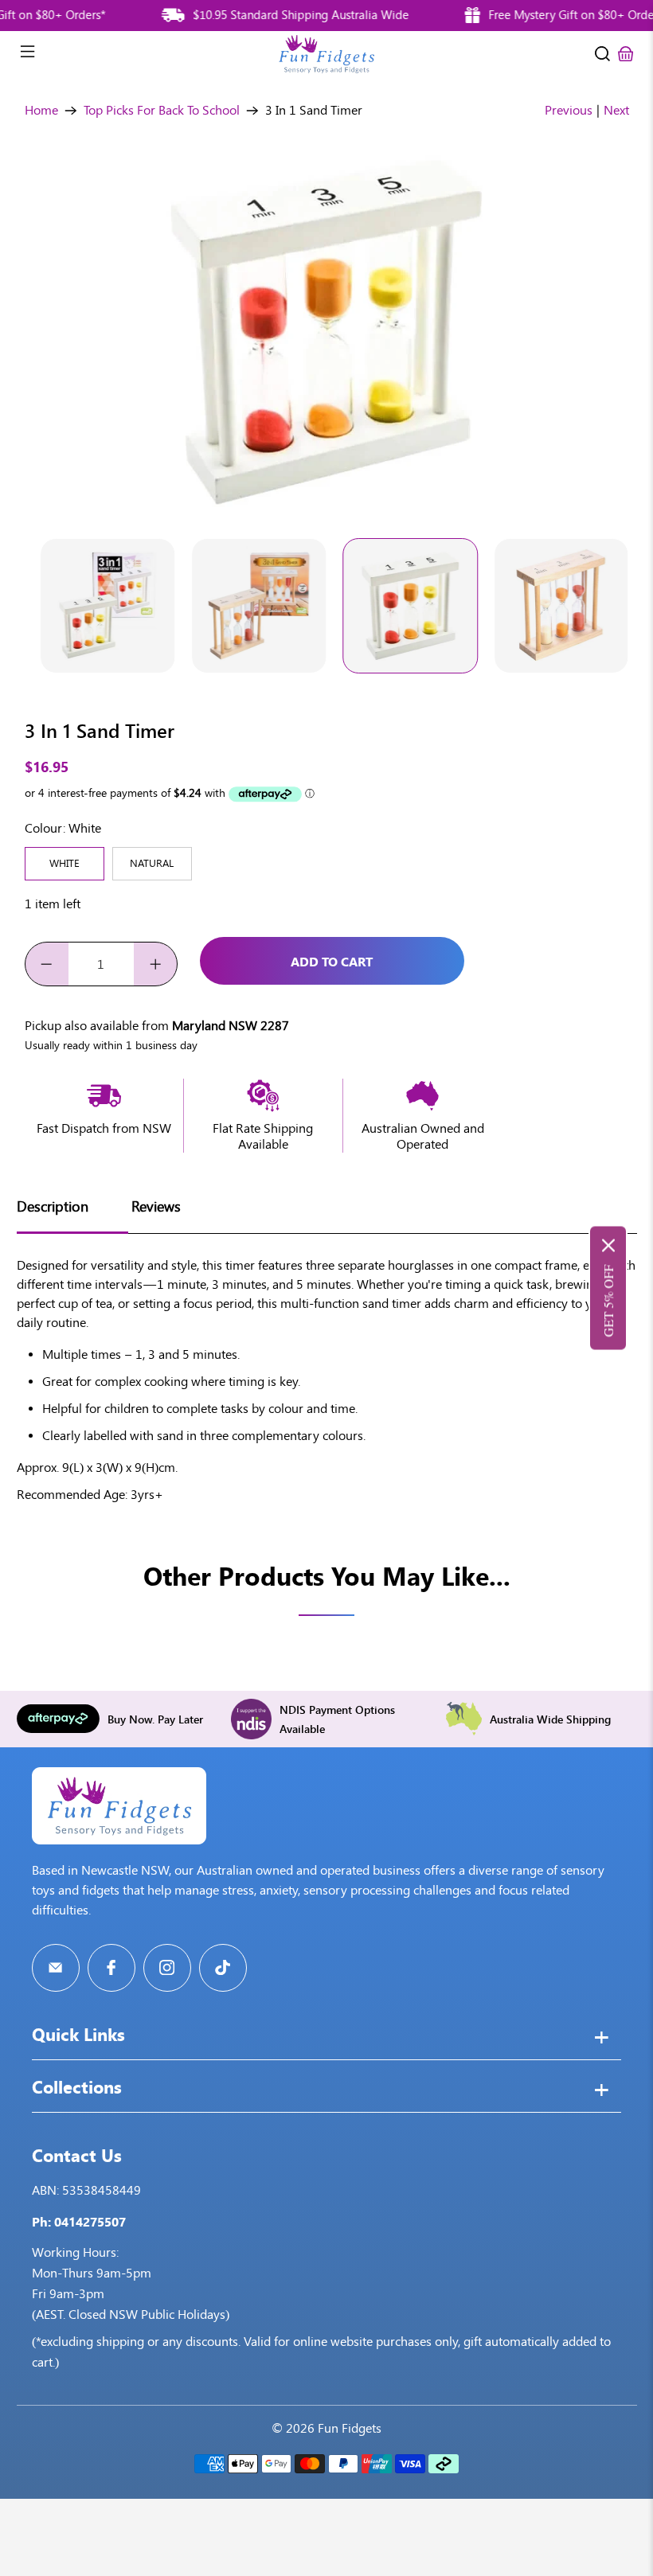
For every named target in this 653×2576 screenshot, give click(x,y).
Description (53, 1207)
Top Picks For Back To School (162, 111)
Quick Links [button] (78, 2036)
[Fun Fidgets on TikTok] (223, 1968)
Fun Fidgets (350, 2428)
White (65, 863)
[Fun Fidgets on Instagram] (167, 1968)
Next (616, 110)
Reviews (156, 1207)
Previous (569, 110)
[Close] (608, 1246)
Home (41, 111)
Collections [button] (77, 2089)
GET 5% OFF (608, 1301)
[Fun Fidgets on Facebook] (111, 1968)
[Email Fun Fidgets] (56, 1968)
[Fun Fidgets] (326, 54)
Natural (152, 863)
